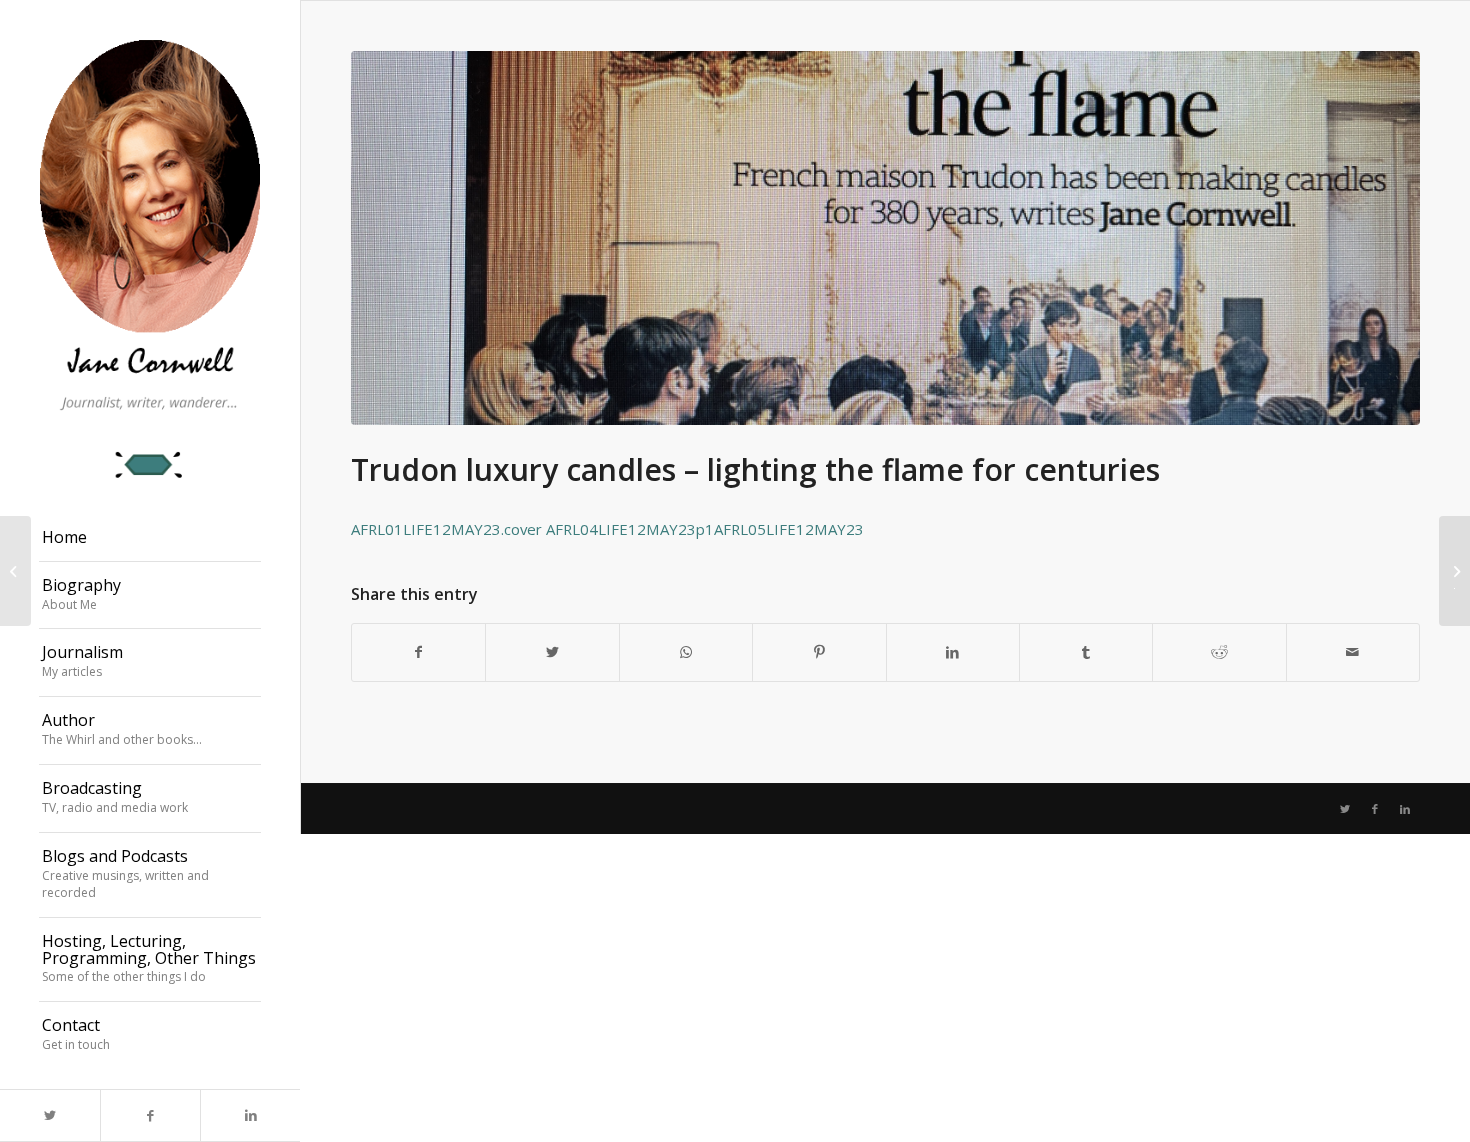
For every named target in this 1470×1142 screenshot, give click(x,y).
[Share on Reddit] (1219, 652)
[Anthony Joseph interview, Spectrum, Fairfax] (15, 571)
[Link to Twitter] (50, 1115)
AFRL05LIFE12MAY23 (789, 529)
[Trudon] (885, 238)
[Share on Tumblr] (1086, 652)
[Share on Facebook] (418, 652)
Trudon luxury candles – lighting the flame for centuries (755, 469)
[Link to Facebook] (150, 1115)
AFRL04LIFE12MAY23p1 (630, 529)
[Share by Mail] (1353, 652)
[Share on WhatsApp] (686, 652)
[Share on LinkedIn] (953, 652)
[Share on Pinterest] (819, 652)
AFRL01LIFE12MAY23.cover (446, 529)
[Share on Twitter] (552, 652)
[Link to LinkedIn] (250, 1115)
